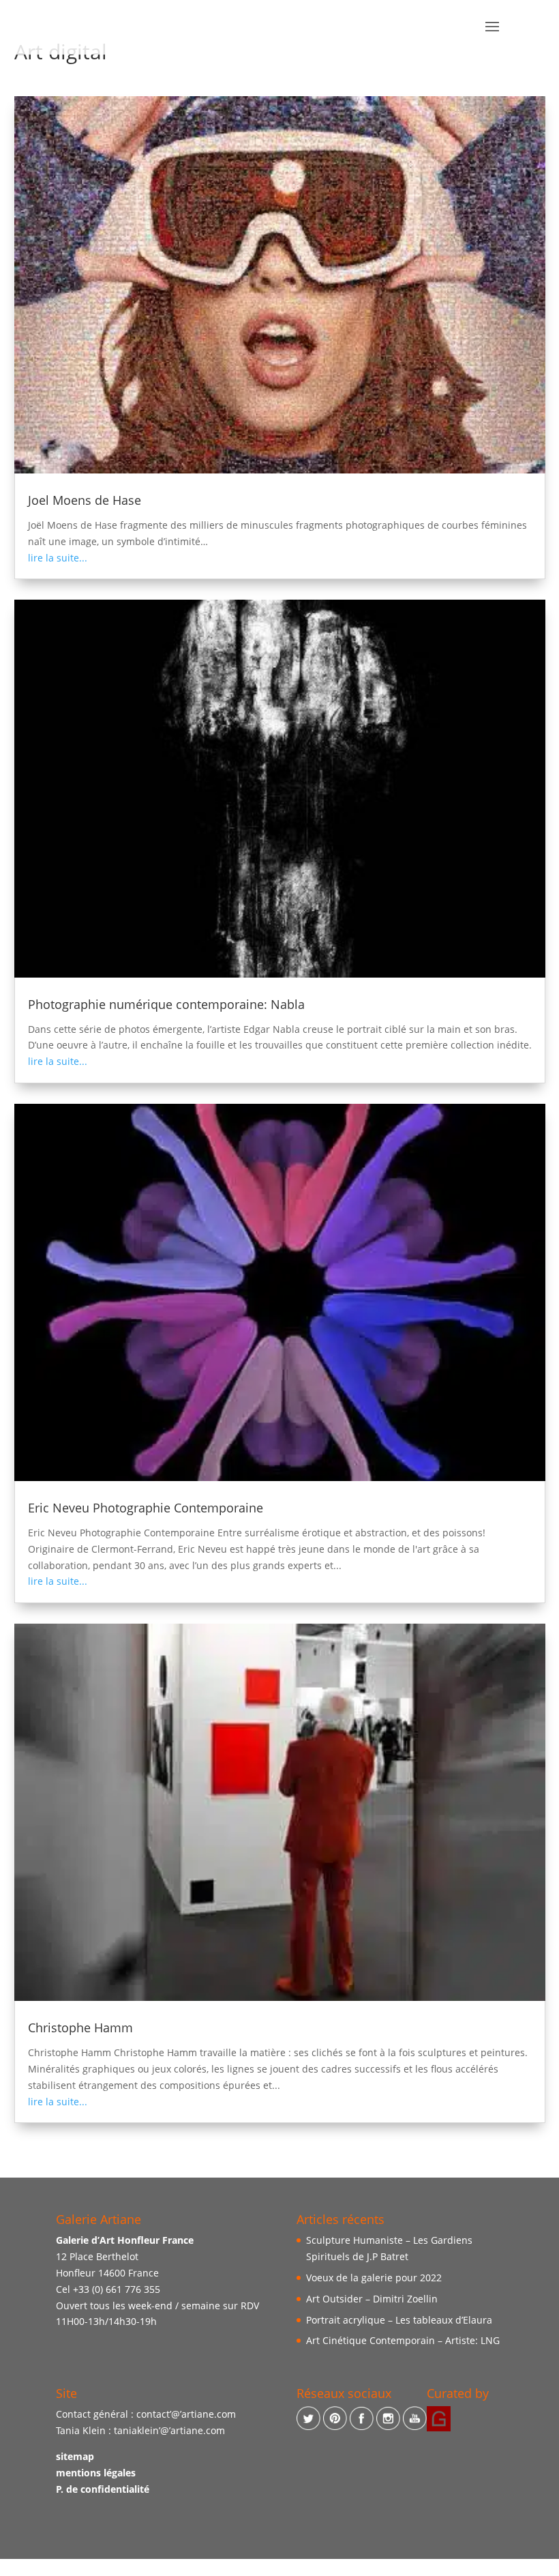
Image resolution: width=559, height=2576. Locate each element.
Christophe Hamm (80, 2028)
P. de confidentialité (103, 2489)
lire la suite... (58, 558)
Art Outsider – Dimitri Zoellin (372, 2299)
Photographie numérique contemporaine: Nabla (166, 1004)
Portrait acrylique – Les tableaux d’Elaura (399, 2320)
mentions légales (96, 2473)
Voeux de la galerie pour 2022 (374, 2278)
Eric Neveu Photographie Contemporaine (146, 1508)
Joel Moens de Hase (85, 500)
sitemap (75, 2457)
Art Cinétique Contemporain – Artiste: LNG (403, 2341)
